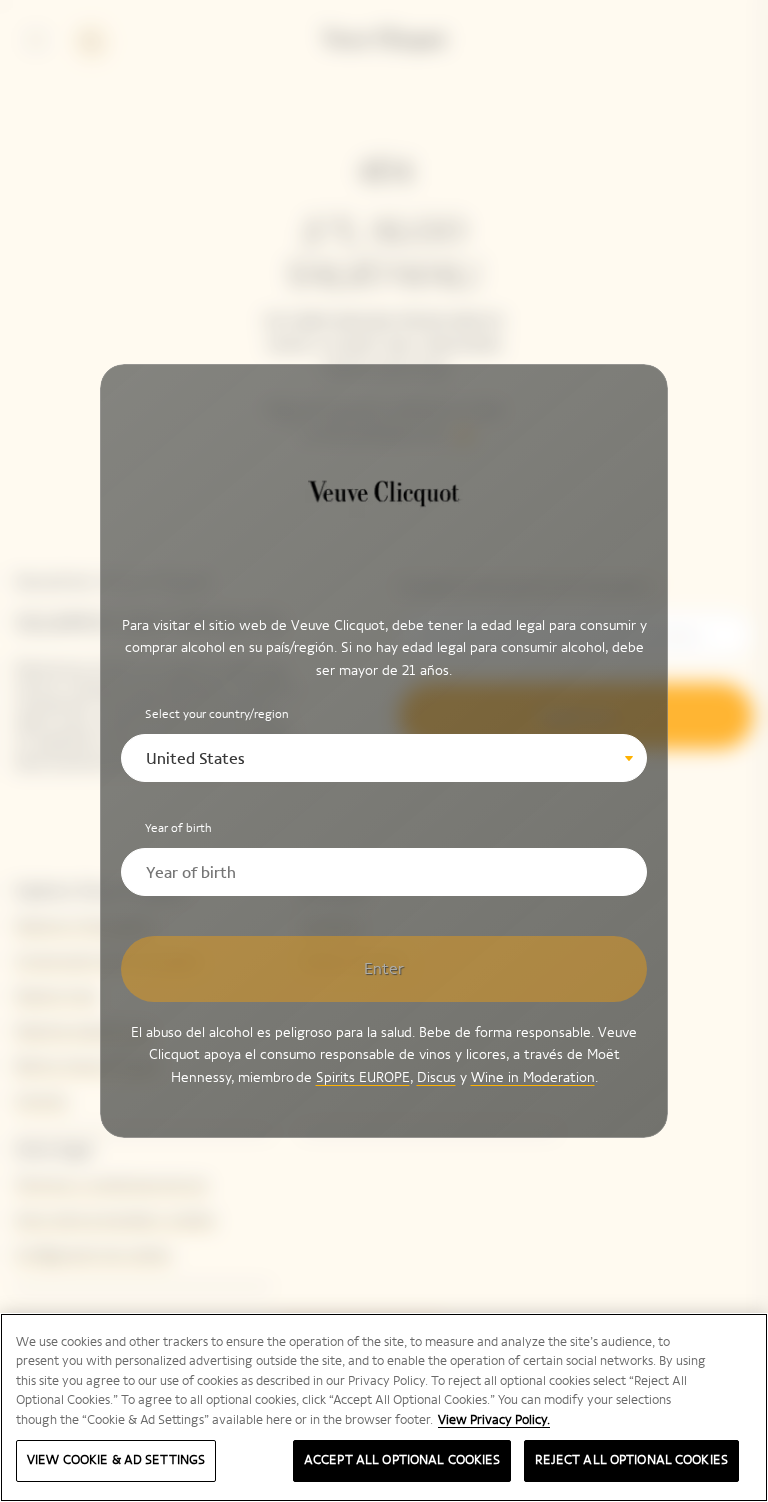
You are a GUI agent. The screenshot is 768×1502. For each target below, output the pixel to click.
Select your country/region (217, 714)
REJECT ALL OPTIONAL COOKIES (631, 1460)
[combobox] (384, 758)
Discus (436, 1077)
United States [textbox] (195, 758)
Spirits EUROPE (363, 1077)
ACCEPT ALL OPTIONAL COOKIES (402, 1460)
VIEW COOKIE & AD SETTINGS (116, 1460)
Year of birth (178, 828)
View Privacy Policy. (494, 1420)
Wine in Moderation (533, 1077)
